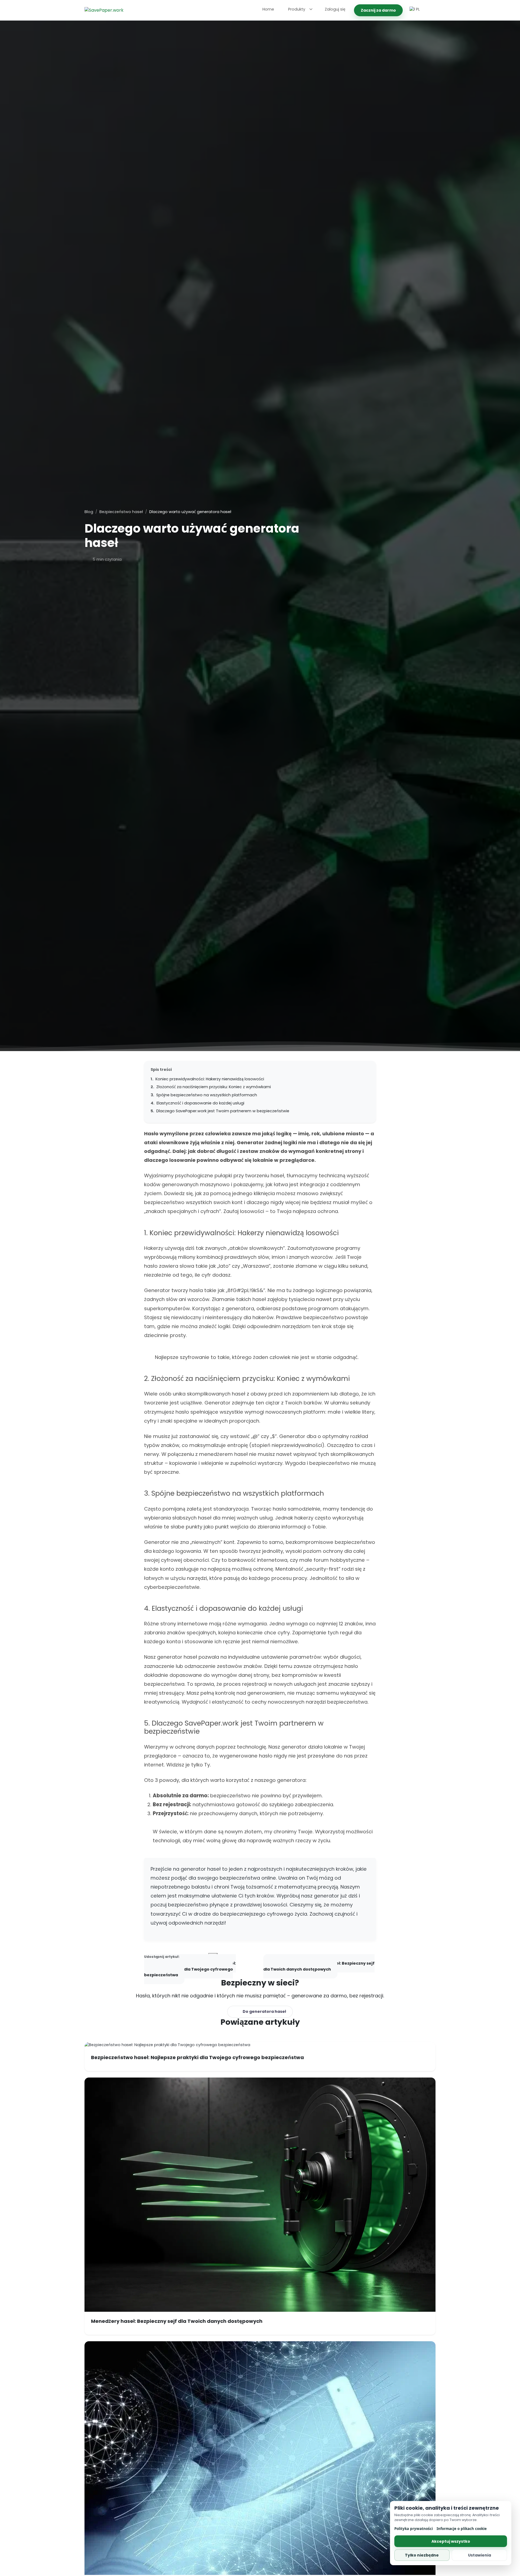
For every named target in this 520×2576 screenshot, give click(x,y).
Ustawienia (480, 2555)
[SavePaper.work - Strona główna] (104, 10)
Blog (89, 512)
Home (268, 9)
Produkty (297, 9)
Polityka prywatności (414, 2529)
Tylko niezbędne (422, 2555)
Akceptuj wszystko (451, 2541)
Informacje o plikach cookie (462, 2529)
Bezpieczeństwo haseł (121, 512)
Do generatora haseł (264, 2011)
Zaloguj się (335, 9)
